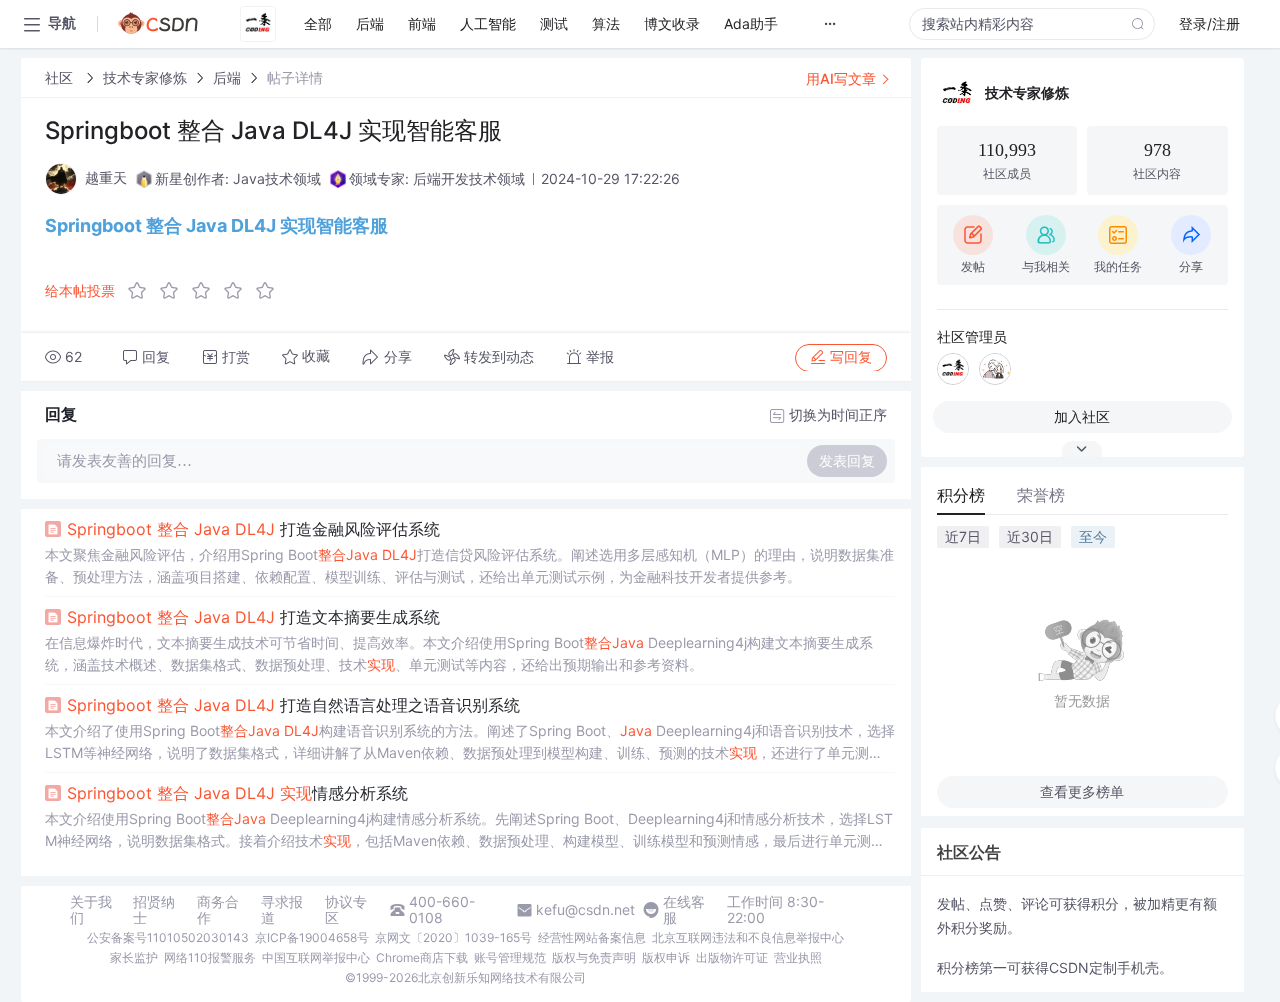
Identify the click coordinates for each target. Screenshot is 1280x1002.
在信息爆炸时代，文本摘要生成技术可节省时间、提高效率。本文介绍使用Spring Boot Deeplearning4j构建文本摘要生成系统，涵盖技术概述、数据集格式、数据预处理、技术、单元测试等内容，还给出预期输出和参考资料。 (459, 653)
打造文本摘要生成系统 (253, 617)
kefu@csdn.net (585, 910)
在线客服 (684, 910)
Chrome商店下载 (422, 957)
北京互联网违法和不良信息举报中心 (748, 937)
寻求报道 (282, 910)
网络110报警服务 (210, 957)
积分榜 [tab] (961, 495)
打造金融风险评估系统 (253, 529)
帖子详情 (295, 77)
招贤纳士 (154, 910)
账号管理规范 (510, 957)
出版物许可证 (732, 957)
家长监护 (134, 957)
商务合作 (218, 910)
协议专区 (346, 910)
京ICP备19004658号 (312, 937)
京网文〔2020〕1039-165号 (453, 937)
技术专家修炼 (145, 77)
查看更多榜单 (1082, 791)
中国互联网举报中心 (316, 957)
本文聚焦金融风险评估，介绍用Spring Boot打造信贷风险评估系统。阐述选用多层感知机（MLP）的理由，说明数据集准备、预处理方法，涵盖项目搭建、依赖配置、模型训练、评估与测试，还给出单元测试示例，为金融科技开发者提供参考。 (469, 565)
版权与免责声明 (594, 957)
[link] (61, 77)
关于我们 (91, 910)
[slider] (207, 291)
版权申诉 (666, 957)
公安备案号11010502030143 (168, 937)
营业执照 (798, 957)
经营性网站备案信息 (592, 937)
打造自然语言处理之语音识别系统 (293, 705)
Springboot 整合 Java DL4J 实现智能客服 (216, 225)
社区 (61, 77)
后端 (227, 77)
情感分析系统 (237, 793)
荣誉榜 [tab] (1041, 495)
